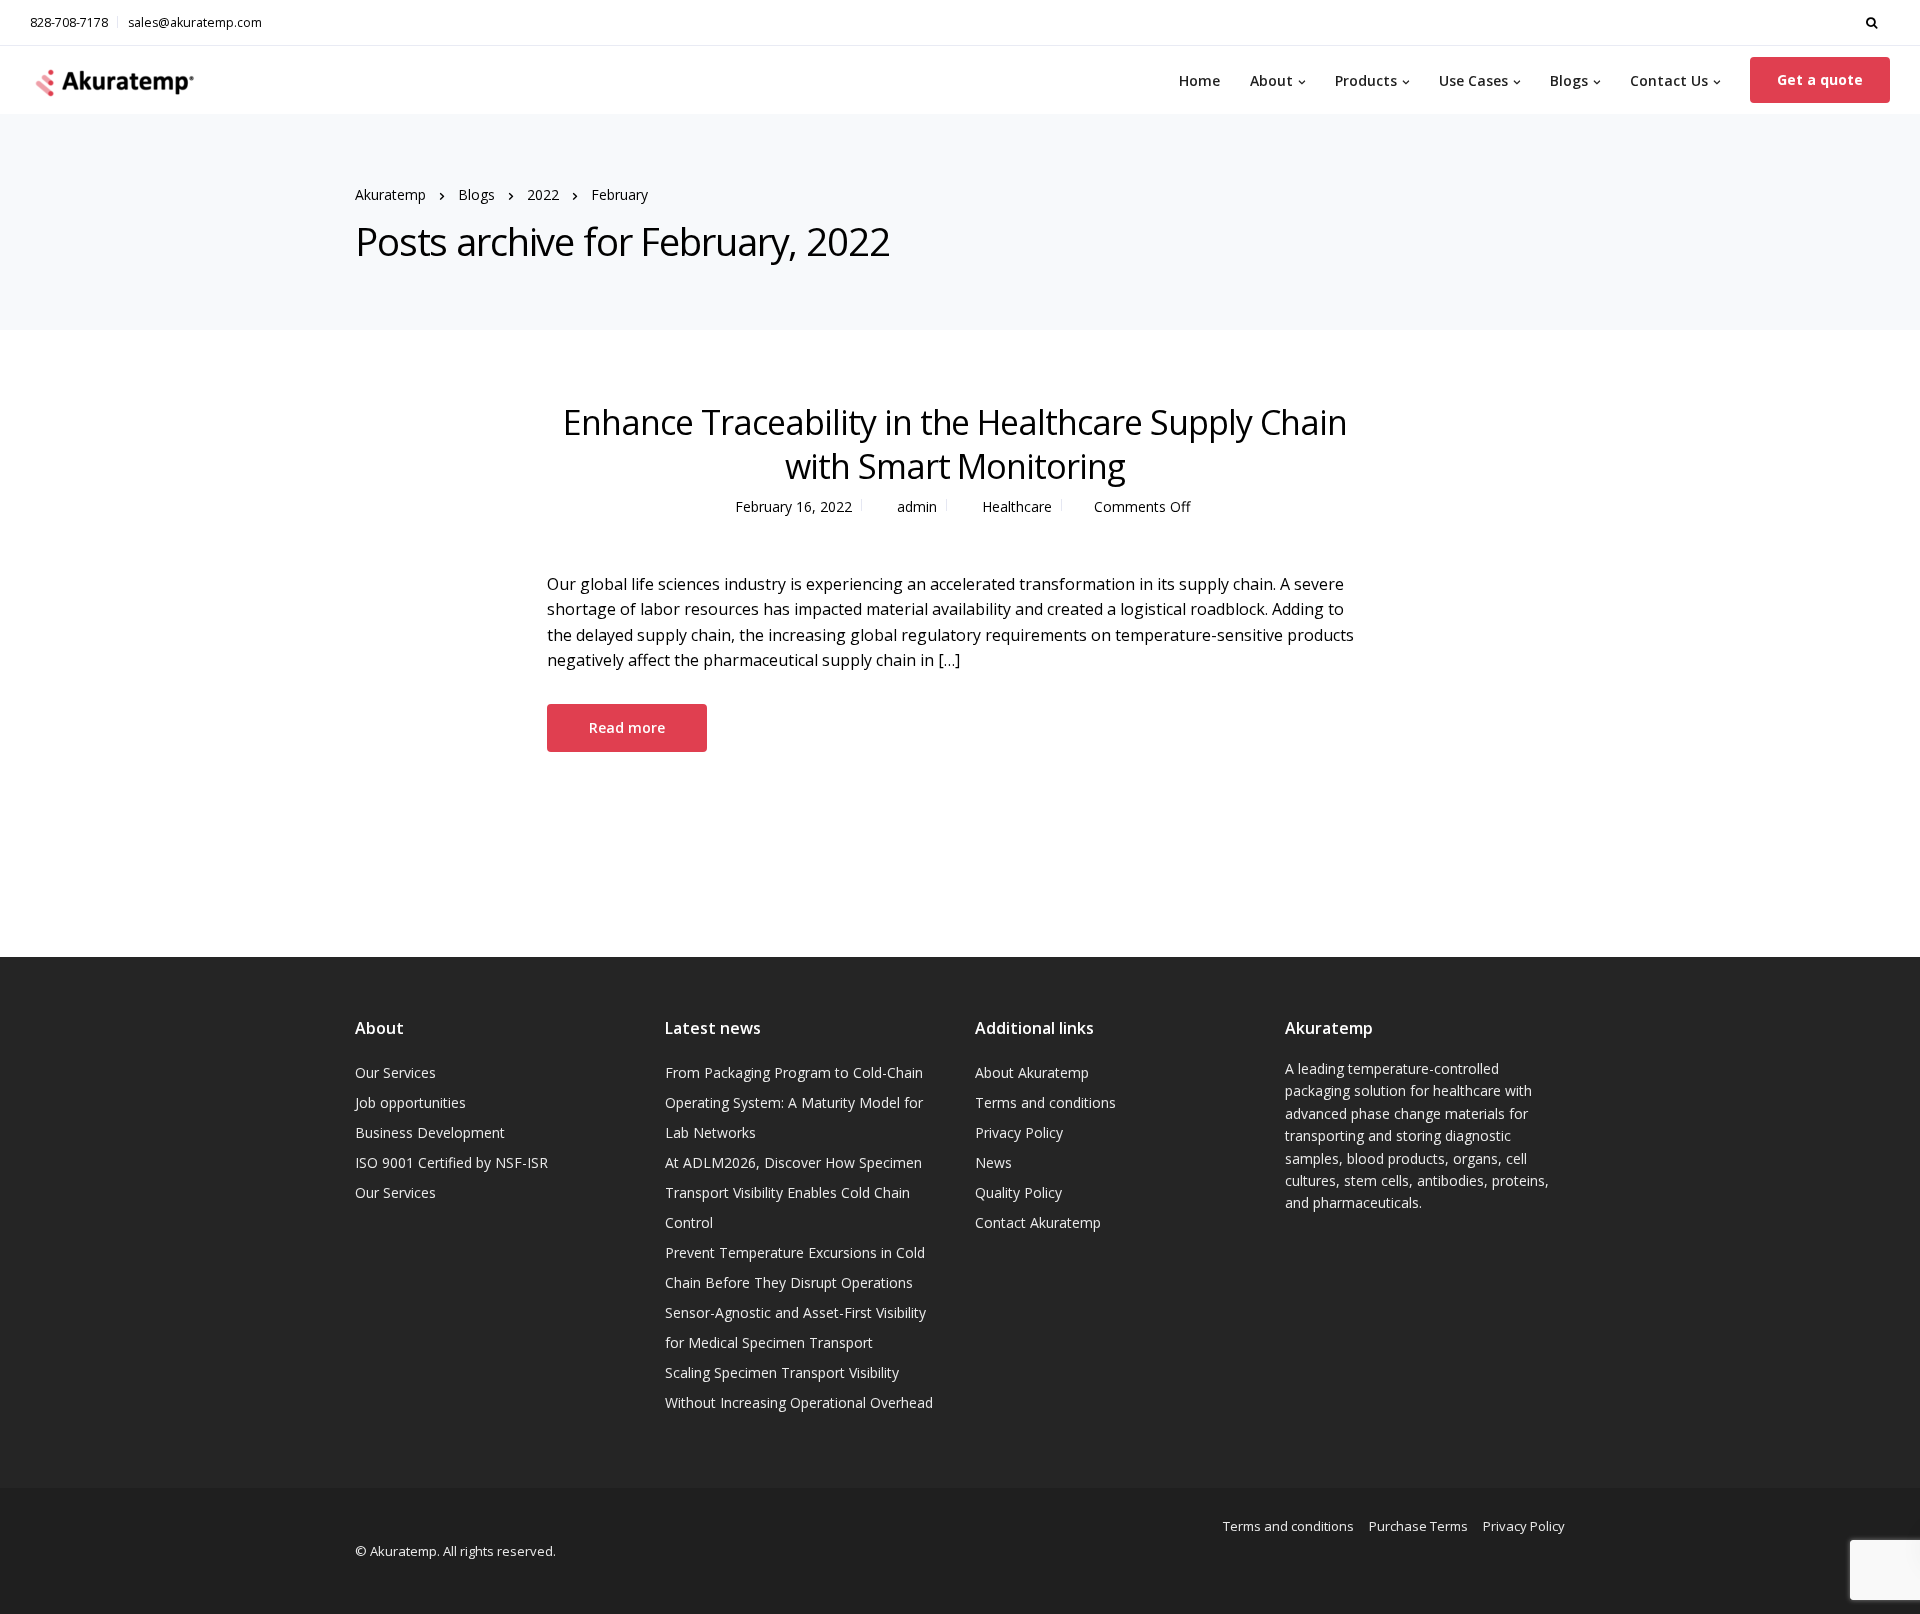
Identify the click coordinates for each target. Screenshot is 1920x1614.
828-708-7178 (69, 22)
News (993, 1162)
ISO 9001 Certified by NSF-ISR (451, 1162)
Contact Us (1669, 80)
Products (1366, 80)
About (1271, 80)
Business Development (430, 1132)
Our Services (395, 1072)
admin (917, 506)
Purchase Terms (1418, 1526)
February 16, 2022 (793, 506)
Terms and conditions (1045, 1102)
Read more (627, 727)
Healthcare (1017, 506)
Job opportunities (410, 1102)
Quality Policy (1018, 1192)
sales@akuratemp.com (195, 22)
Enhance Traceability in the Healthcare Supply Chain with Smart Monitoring (955, 444)
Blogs (1569, 80)
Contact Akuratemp (1038, 1222)
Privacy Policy (1019, 1132)
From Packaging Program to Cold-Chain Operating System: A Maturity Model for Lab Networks (794, 1102)
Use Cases (1473, 80)
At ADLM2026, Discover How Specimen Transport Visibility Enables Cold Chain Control (793, 1192)
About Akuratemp (1032, 1072)
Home (1199, 80)
